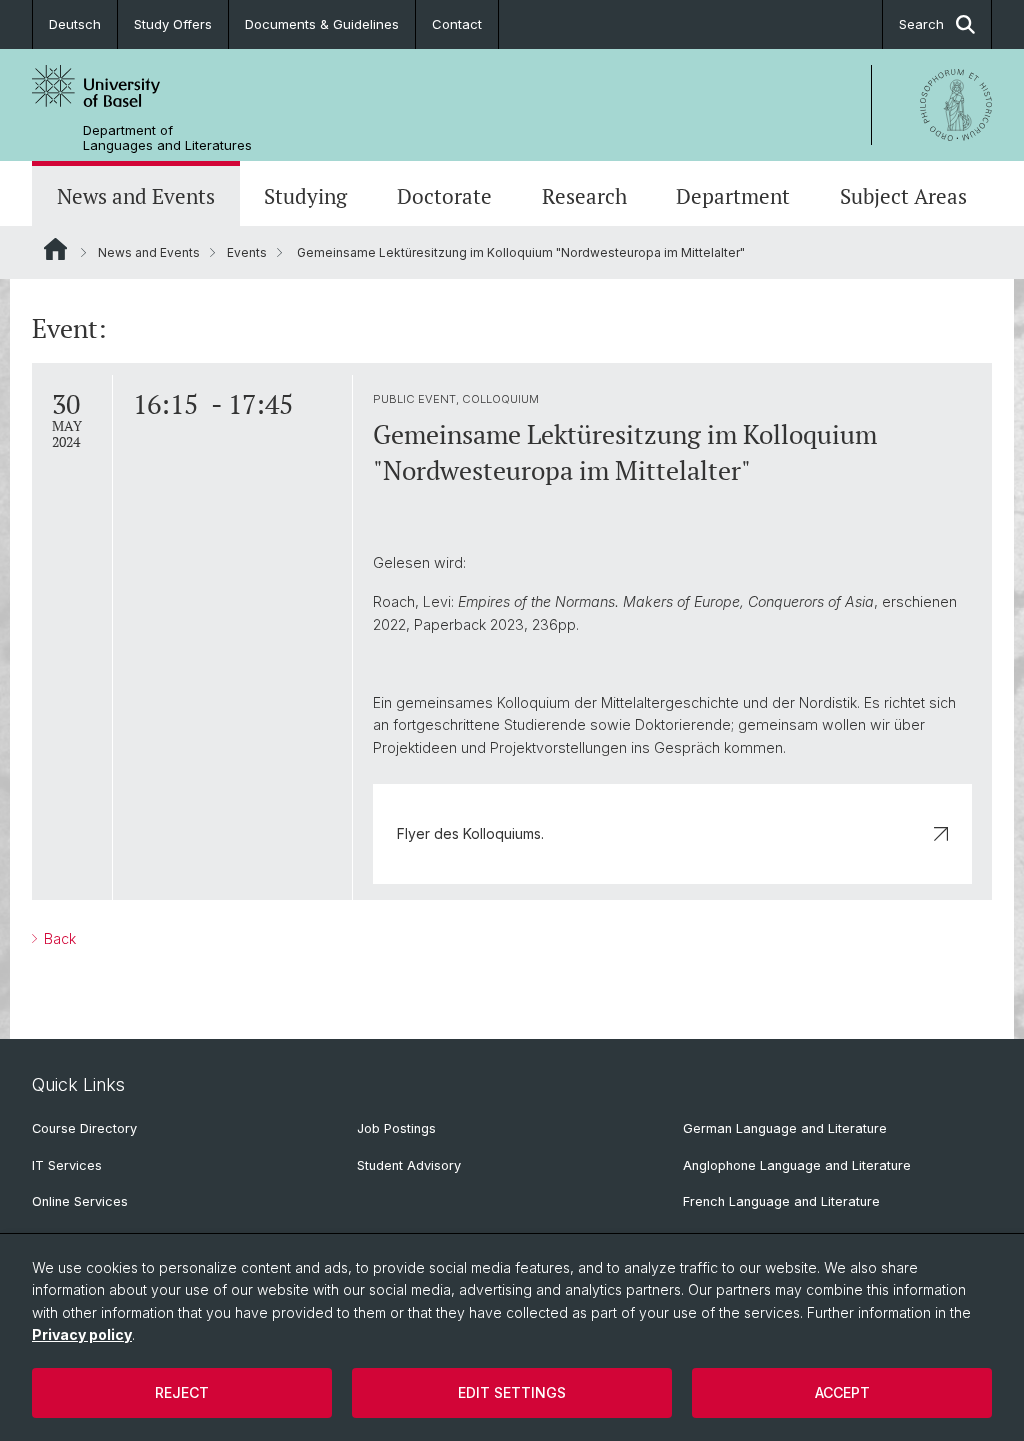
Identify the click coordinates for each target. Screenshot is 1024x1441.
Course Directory (84, 1128)
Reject (182, 1392)
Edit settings (512, 1392)
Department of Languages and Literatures (167, 138)
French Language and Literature (781, 1201)
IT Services (67, 1165)
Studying (305, 196)
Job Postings (396, 1128)
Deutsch (75, 24)
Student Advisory (409, 1165)
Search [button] (921, 24)
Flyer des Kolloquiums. (470, 833)
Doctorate (444, 196)
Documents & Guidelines (322, 24)
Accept (842, 1392)
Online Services (80, 1201)
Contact (457, 24)
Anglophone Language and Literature (797, 1165)
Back (58, 938)
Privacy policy (82, 1334)
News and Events (136, 196)
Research (584, 196)
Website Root (55, 249)
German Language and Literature (785, 1128)
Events (247, 252)
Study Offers (173, 24)
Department (733, 196)
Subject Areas (903, 196)
